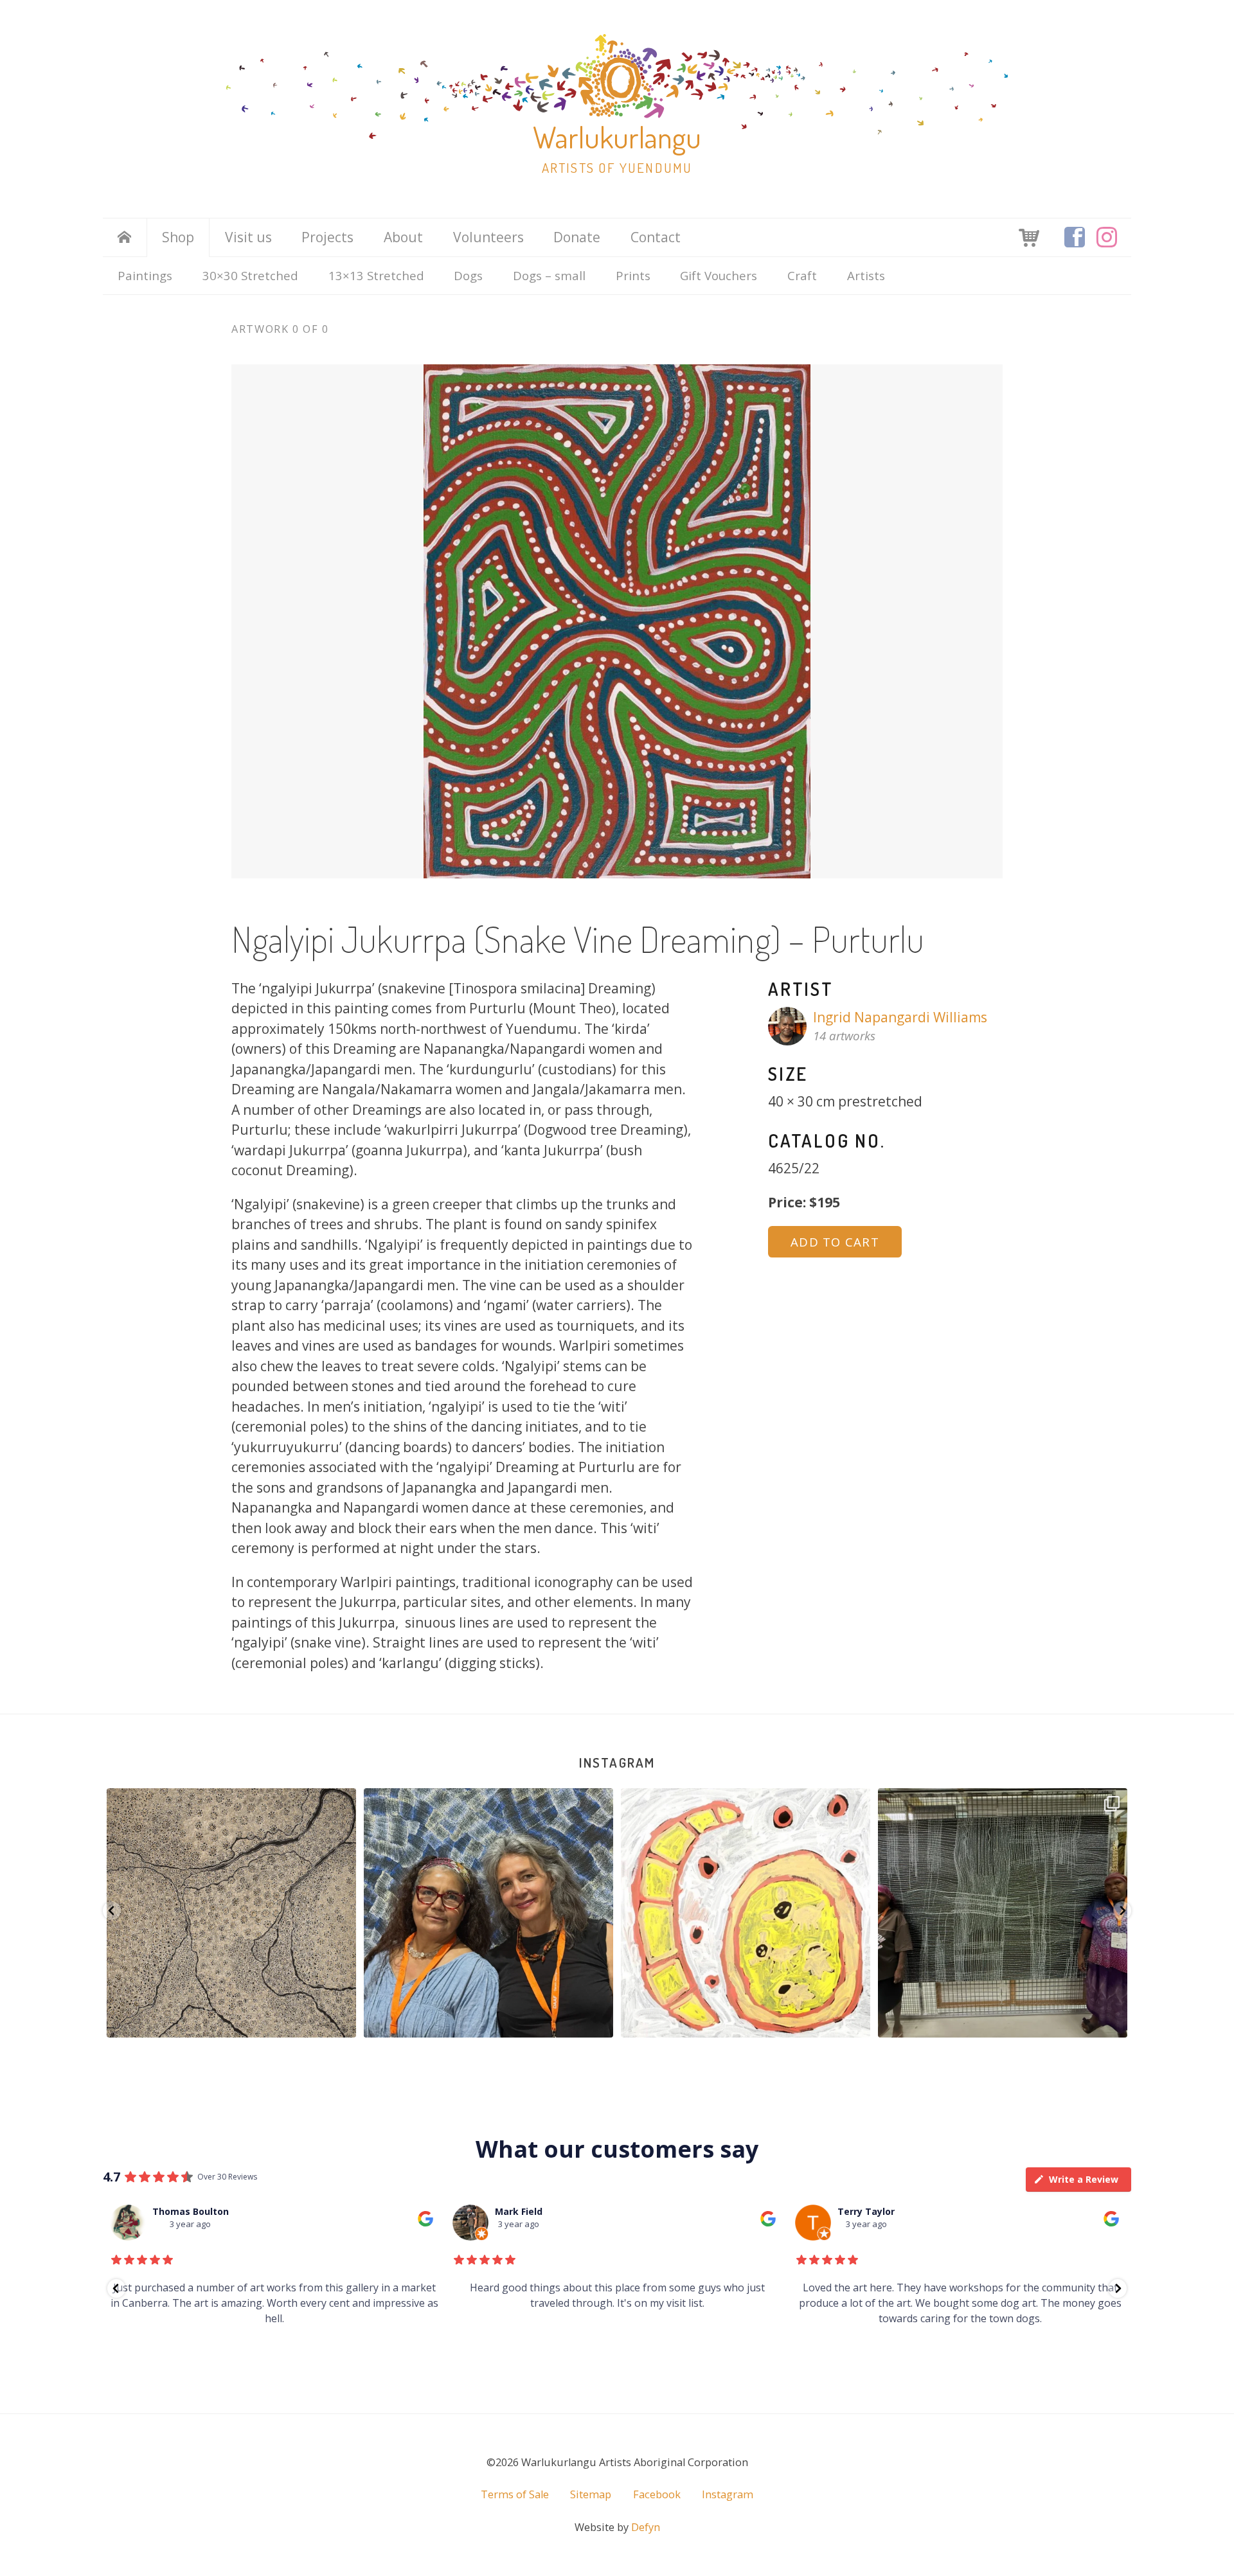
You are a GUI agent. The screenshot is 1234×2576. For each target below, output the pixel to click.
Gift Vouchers (719, 275)
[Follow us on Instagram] (1107, 237)
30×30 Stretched (250, 275)
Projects (327, 237)
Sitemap (591, 2494)
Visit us (248, 237)
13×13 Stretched (376, 275)
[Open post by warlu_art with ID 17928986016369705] (488, 1913)
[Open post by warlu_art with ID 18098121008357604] (231, 1913)
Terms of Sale (515, 2494)
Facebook (657, 2494)
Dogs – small (549, 275)
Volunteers (488, 237)
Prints (633, 275)
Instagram (617, 1762)
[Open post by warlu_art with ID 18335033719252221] (746, 1913)
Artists (866, 275)
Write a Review (1084, 2179)
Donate (577, 237)
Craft (802, 275)
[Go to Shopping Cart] (1029, 236)
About (403, 237)
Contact (656, 237)
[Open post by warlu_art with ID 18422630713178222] (1003, 1913)
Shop (178, 237)
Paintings (145, 275)
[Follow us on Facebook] (1075, 237)
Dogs (468, 275)
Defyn (646, 2527)
